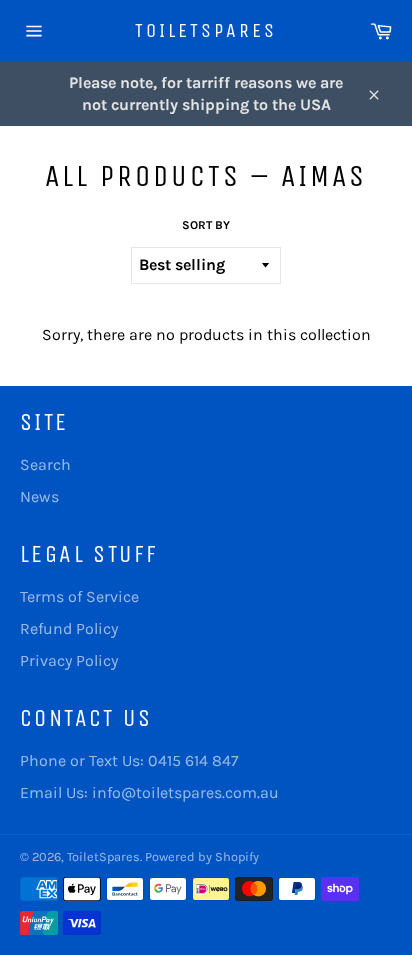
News (39, 496)
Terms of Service (79, 596)
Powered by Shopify (202, 856)
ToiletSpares (206, 30)
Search (45, 464)
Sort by (206, 225)
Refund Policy (69, 628)
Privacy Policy (69, 660)
